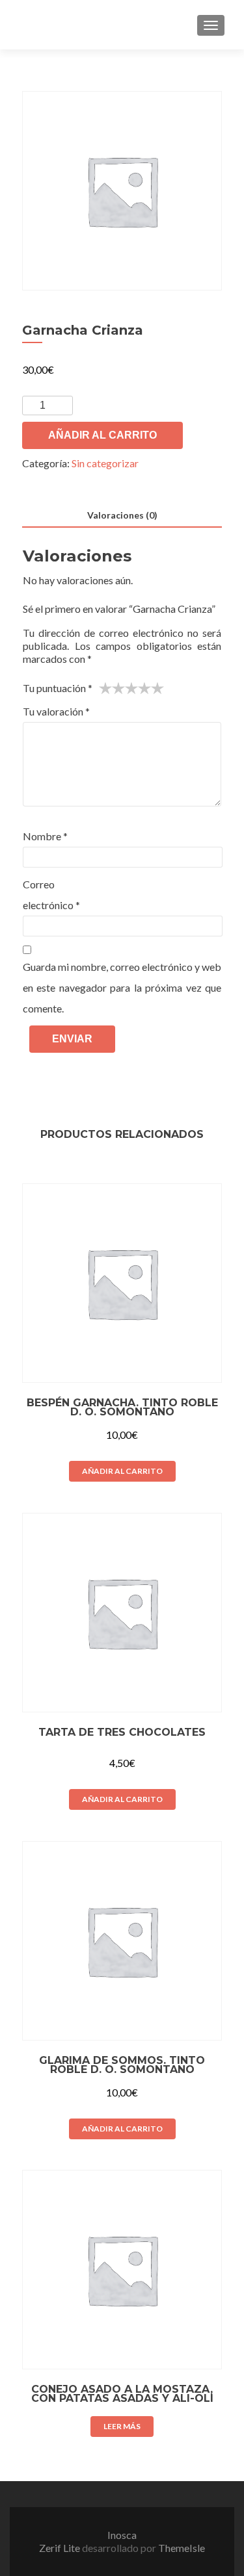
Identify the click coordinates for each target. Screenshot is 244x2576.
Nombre (45, 836)
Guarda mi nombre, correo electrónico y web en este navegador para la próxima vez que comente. (122, 987)
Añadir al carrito (102, 435)
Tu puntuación (58, 688)
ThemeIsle (182, 2548)
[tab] (122, 516)
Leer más (122, 2426)
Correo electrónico (51, 895)
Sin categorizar (105, 463)
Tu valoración (56, 711)
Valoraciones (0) (122, 515)
